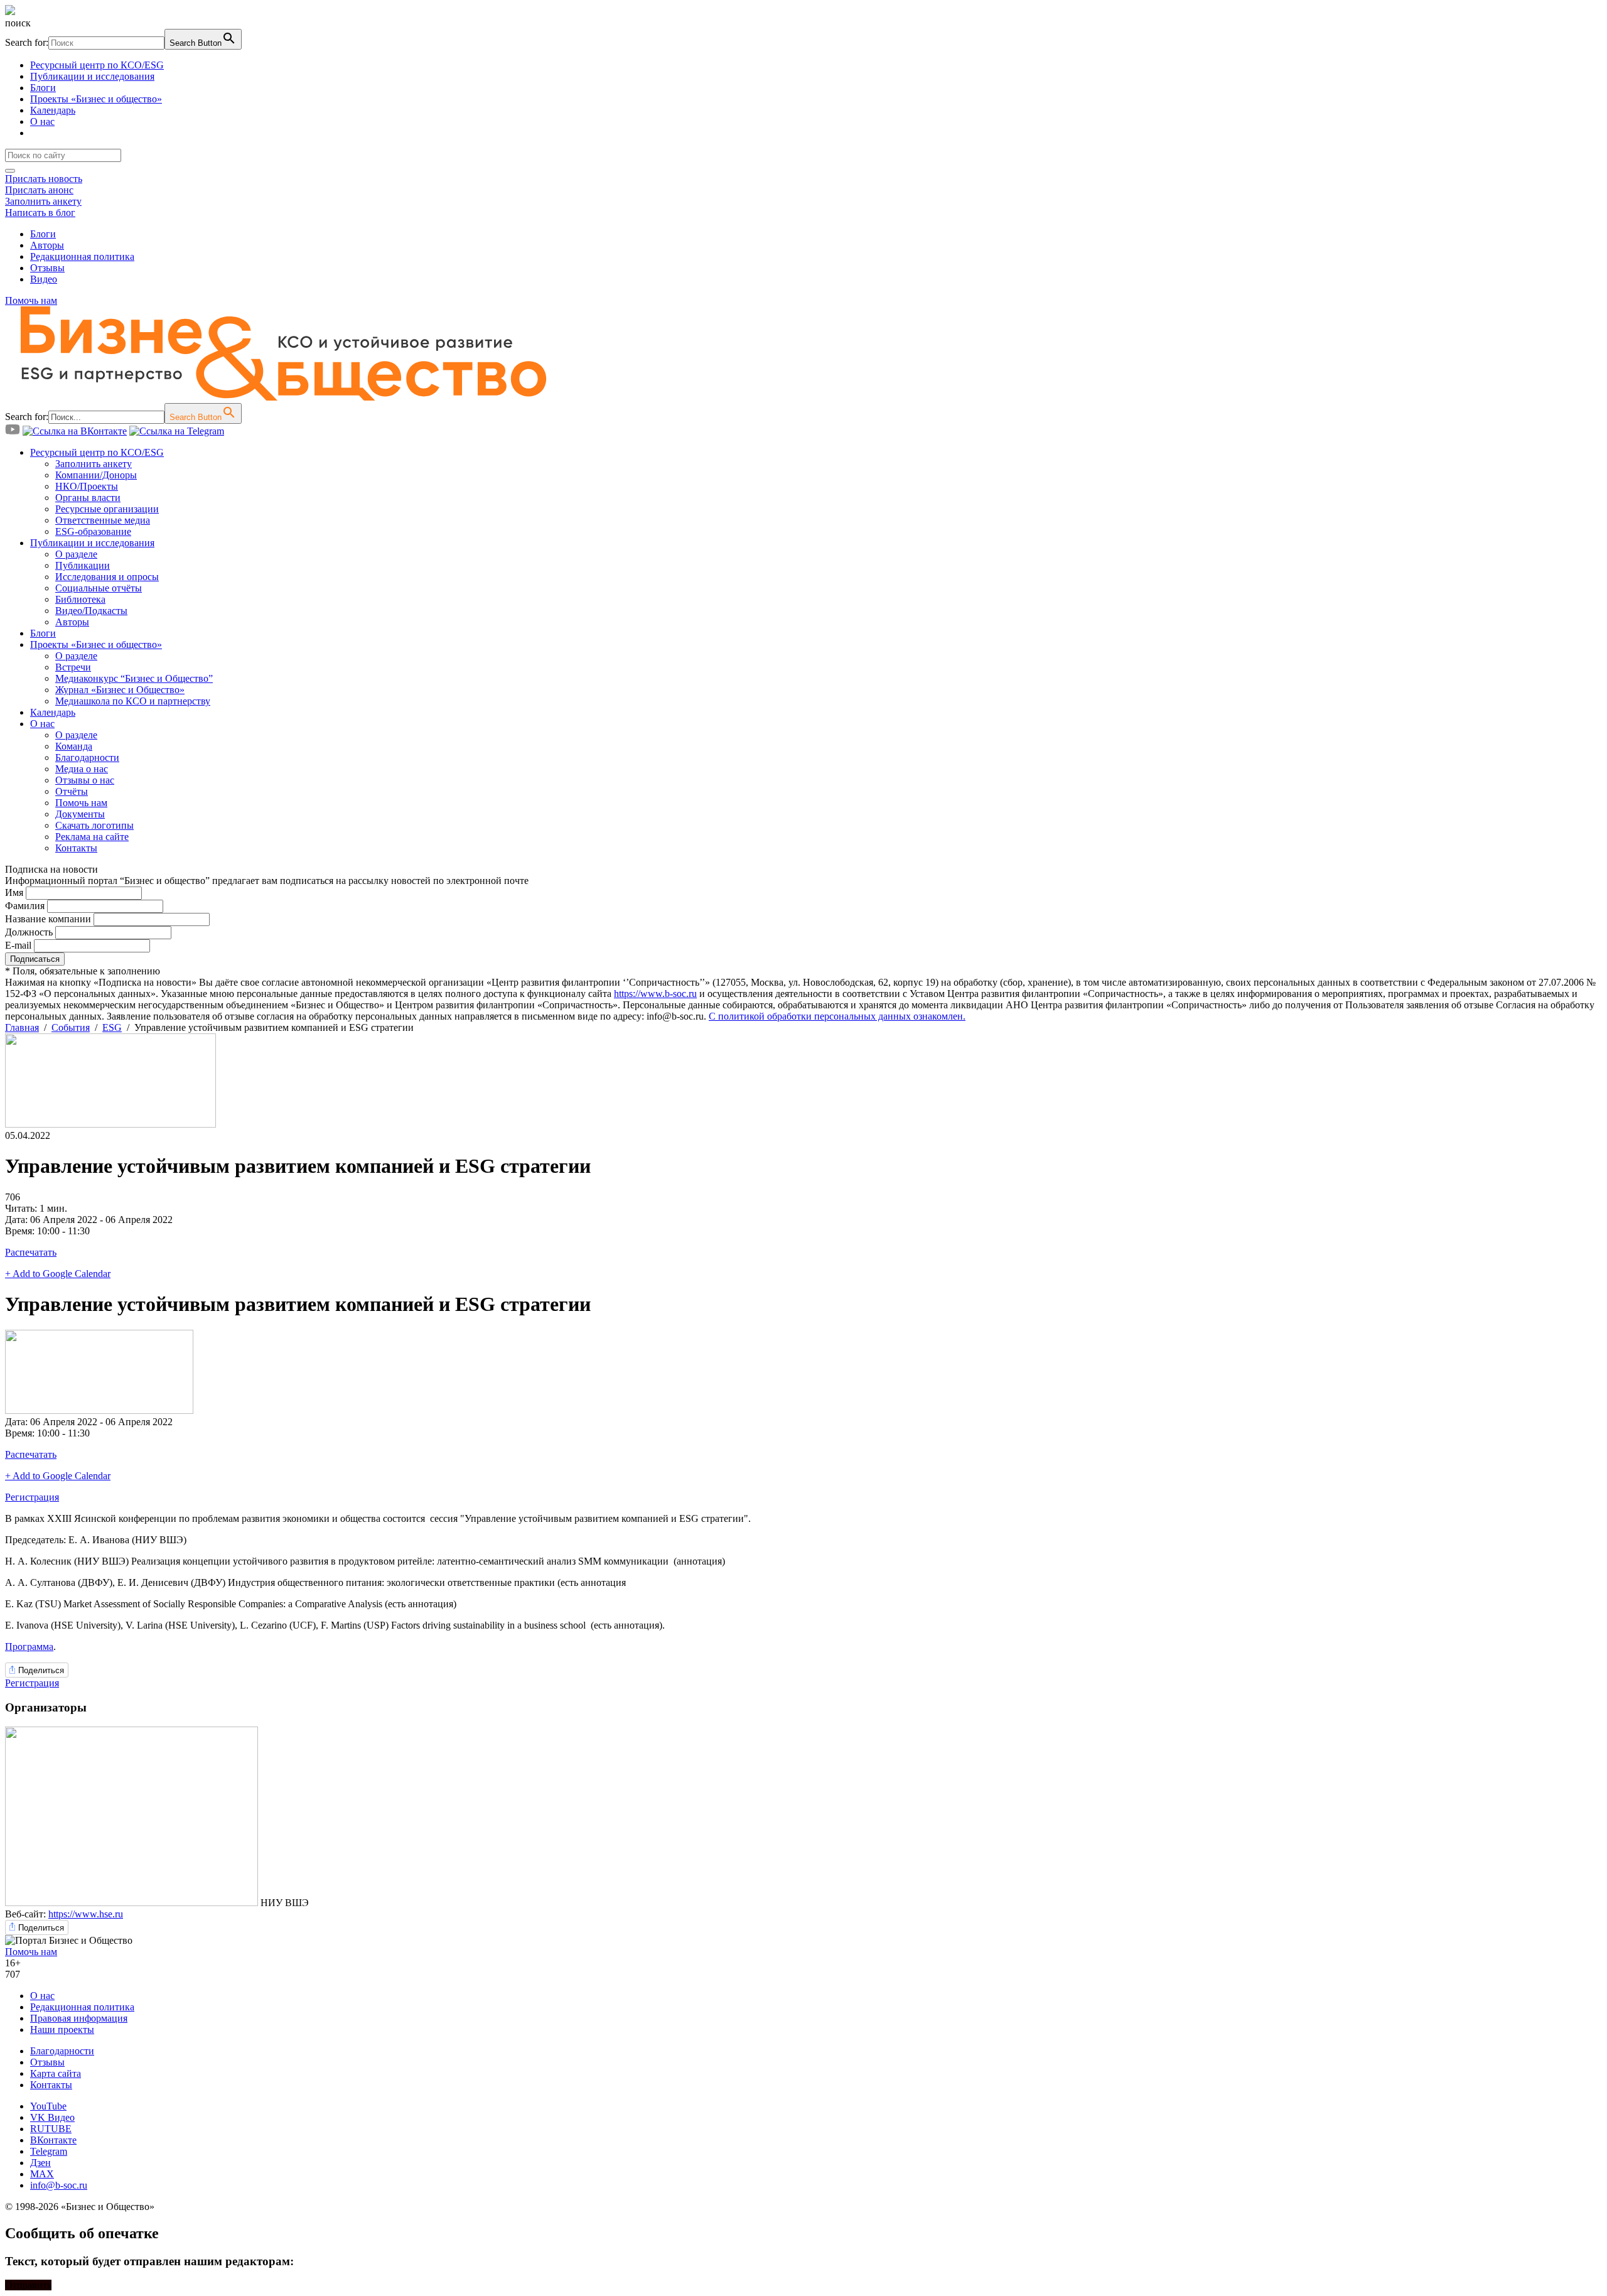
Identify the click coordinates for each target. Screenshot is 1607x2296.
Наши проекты (62, 2029)
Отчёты (72, 791)
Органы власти (88, 498)
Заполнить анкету (43, 201)
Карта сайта (56, 2073)
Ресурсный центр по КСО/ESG (97, 65)
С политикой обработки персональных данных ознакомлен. (837, 1016)
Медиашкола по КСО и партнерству (133, 701)
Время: (21, 1231)
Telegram (49, 2151)
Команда (74, 746)
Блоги (43, 88)
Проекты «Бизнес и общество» (96, 99)
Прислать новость (44, 179)
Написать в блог (40, 213)
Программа (29, 1647)
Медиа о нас (82, 769)
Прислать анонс (39, 190)
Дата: (18, 1220)
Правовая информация (79, 2018)
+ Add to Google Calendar (58, 1274)
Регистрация (32, 1497)
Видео (44, 279)
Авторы (47, 245)
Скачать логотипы (94, 825)
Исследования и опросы (107, 577)
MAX (42, 2174)
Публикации (83, 565)
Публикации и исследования (92, 76)
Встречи (73, 667)
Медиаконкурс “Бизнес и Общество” (134, 678)
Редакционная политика (82, 256)
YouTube (48, 2106)
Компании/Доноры (96, 475)
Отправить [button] (28, 2285)
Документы (80, 814)
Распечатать (31, 1252)
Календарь (53, 110)
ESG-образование (93, 531)
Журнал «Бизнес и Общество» (120, 690)
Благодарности (87, 757)
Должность (29, 932)
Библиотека (80, 599)
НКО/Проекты (87, 486)
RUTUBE (51, 2129)
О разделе (76, 554)
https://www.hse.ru (86, 1914)
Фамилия (25, 906)
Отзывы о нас (85, 780)
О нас (42, 121)
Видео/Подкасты (91, 611)
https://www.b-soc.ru (655, 994)
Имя (14, 892)
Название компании (48, 919)
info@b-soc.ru (59, 2185)
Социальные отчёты (99, 588)
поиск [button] (18, 23)
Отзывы (47, 268)
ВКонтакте (53, 2140)
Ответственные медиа (103, 520)
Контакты (76, 848)
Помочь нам (31, 300)
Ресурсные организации (107, 509)
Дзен (40, 2163)
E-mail (18, 945)
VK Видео (52, 2117)
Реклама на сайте (92, 837)
